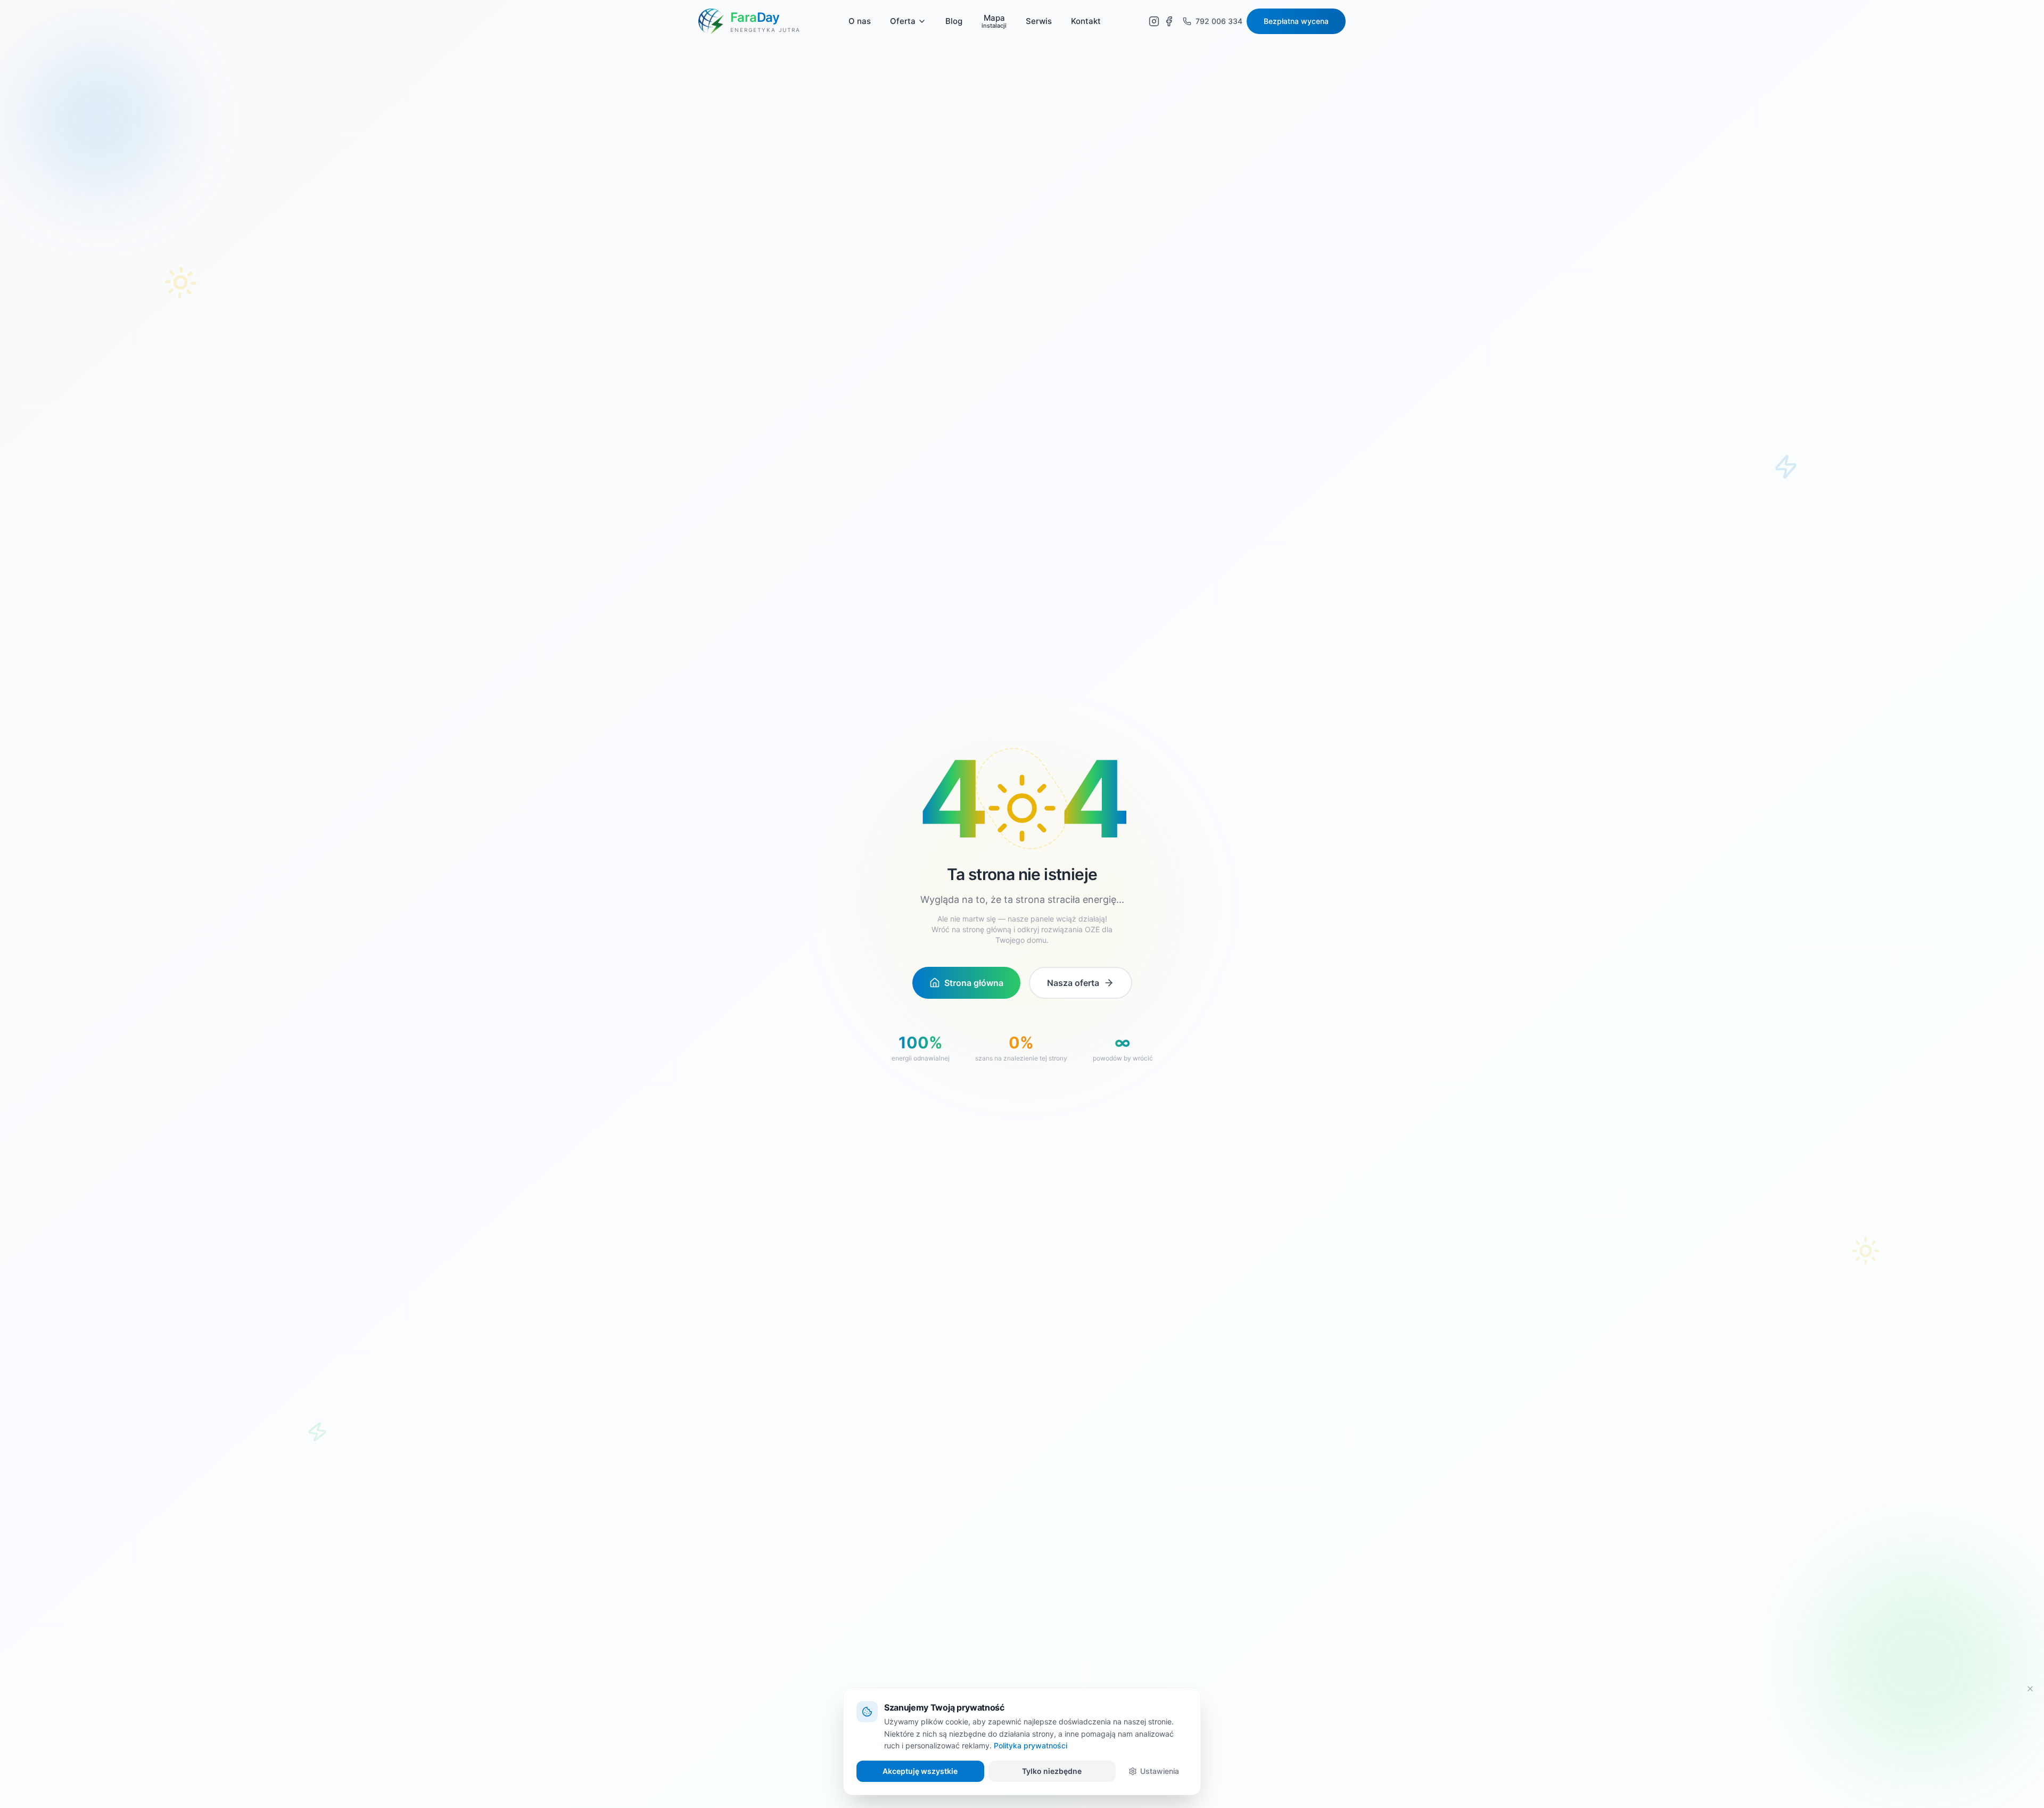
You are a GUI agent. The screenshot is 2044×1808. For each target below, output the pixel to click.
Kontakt (1086, 21)
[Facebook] (1171, 21)
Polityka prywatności (1031, 1745)
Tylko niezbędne (1052, 1771)
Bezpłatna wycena (1296, 21)
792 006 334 (1219, 21)
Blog (954, 21)
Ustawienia (1160, 1771)
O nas (860, 21)
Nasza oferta (1073, 983)
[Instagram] (1154, 21)
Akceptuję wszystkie (920, 1771)
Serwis (1039, 21)
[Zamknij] (2030, 1689)
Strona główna (974, 983)
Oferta (903, 21)
